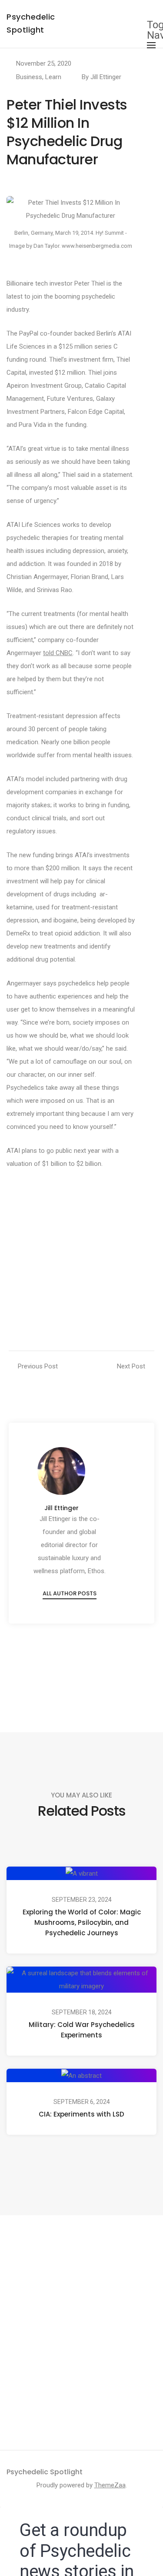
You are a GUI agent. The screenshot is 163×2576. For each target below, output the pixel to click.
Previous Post (38, 1366)
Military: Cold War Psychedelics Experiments (82, 2030)
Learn (53, 77)
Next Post (131, 1366)
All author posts (70, 1593)
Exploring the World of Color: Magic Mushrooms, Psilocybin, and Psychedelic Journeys (82, 1922)
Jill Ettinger (106, 77)
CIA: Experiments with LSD (81, 2114)
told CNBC (58, 653)
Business (29, 77)
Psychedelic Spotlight (45, 2472)
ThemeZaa (110, 2485)
